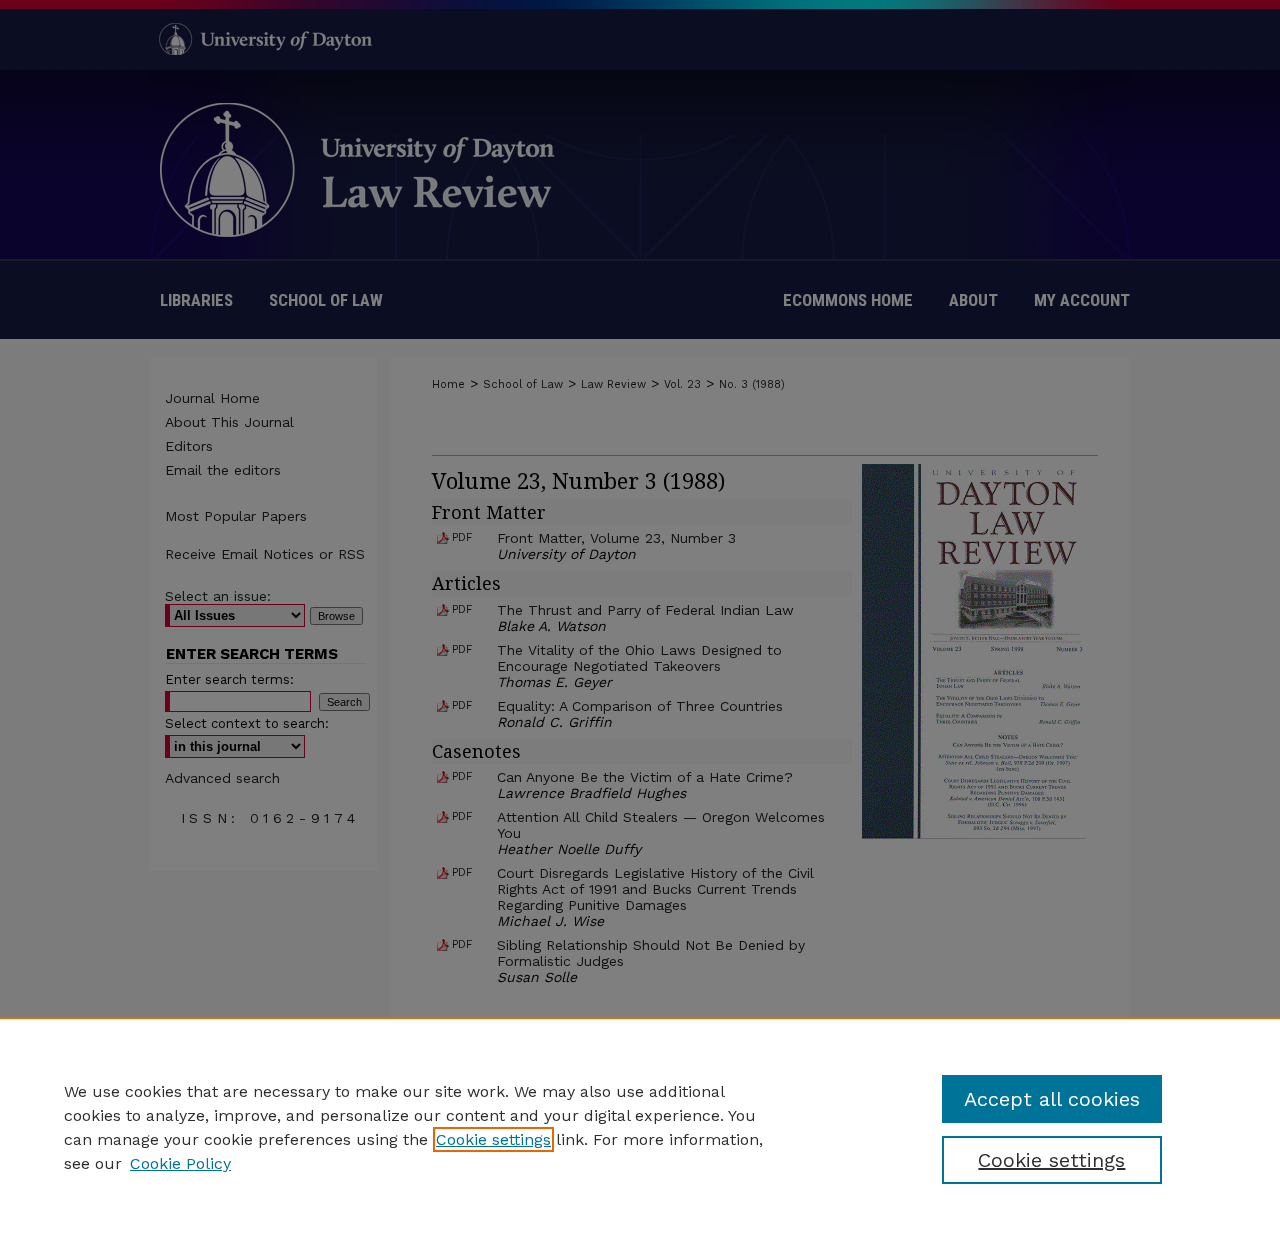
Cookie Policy (180, 1163)
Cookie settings (493, 1139)
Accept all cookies (1052, 1099)
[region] (640, 1127)
